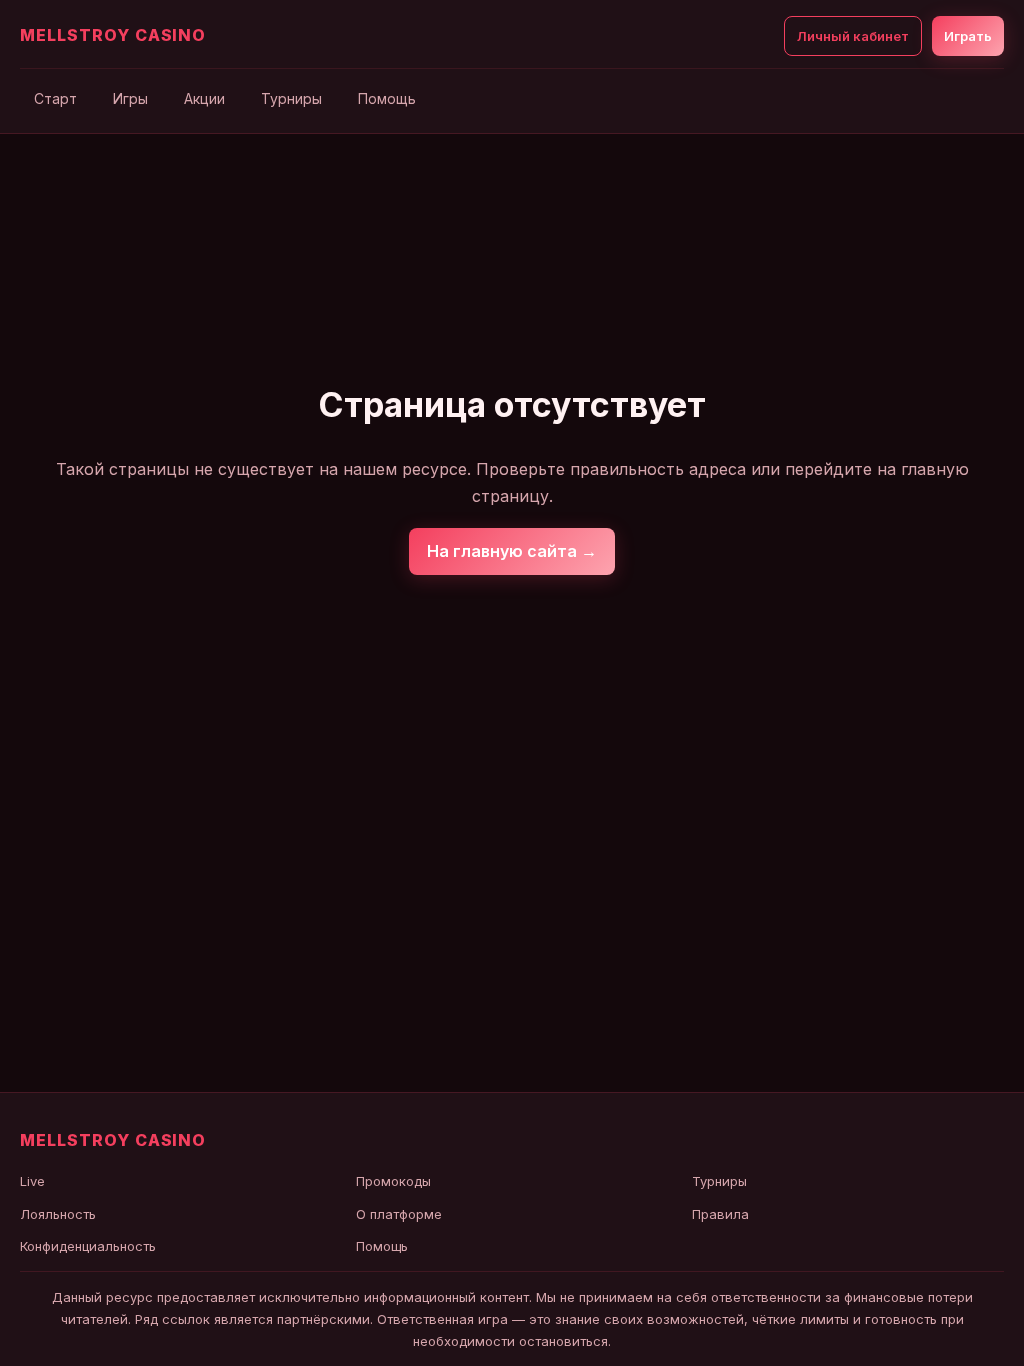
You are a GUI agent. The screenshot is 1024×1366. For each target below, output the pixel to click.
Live (32, 1181)
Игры (130, 98)
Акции (204, 98)
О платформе (399, 1214)
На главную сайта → (512, 551)
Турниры (291, 98)
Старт (55, 98)
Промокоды (393, 1181)
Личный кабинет (853, 36)
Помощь (387, 98)
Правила (720, 1214)
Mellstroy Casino (113, 35)
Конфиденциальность (88, 1246)
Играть (968, 36)
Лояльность (58, 1214)
